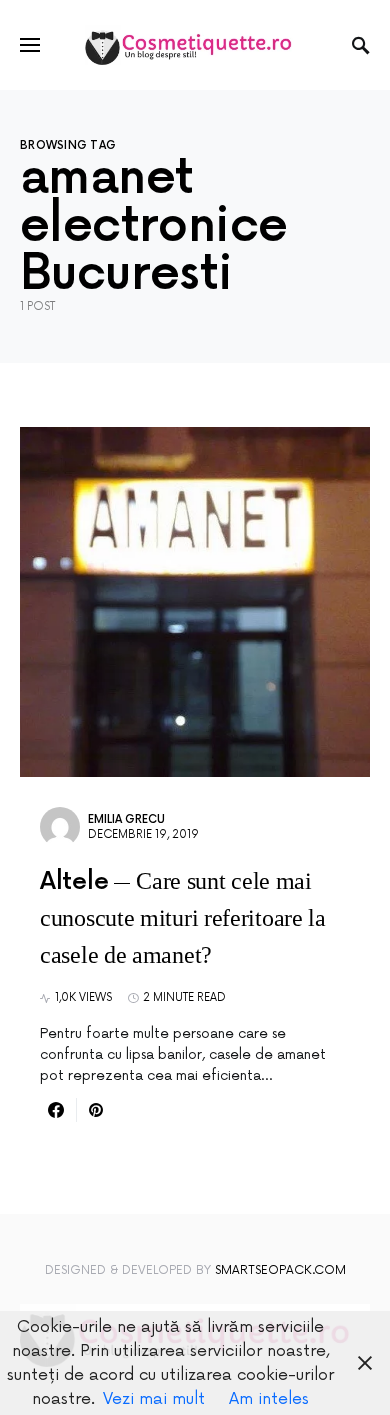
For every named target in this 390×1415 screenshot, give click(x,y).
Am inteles (269, 1399)
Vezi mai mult (154, 1399)
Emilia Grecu (126, 819)
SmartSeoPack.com (280, 1270)
